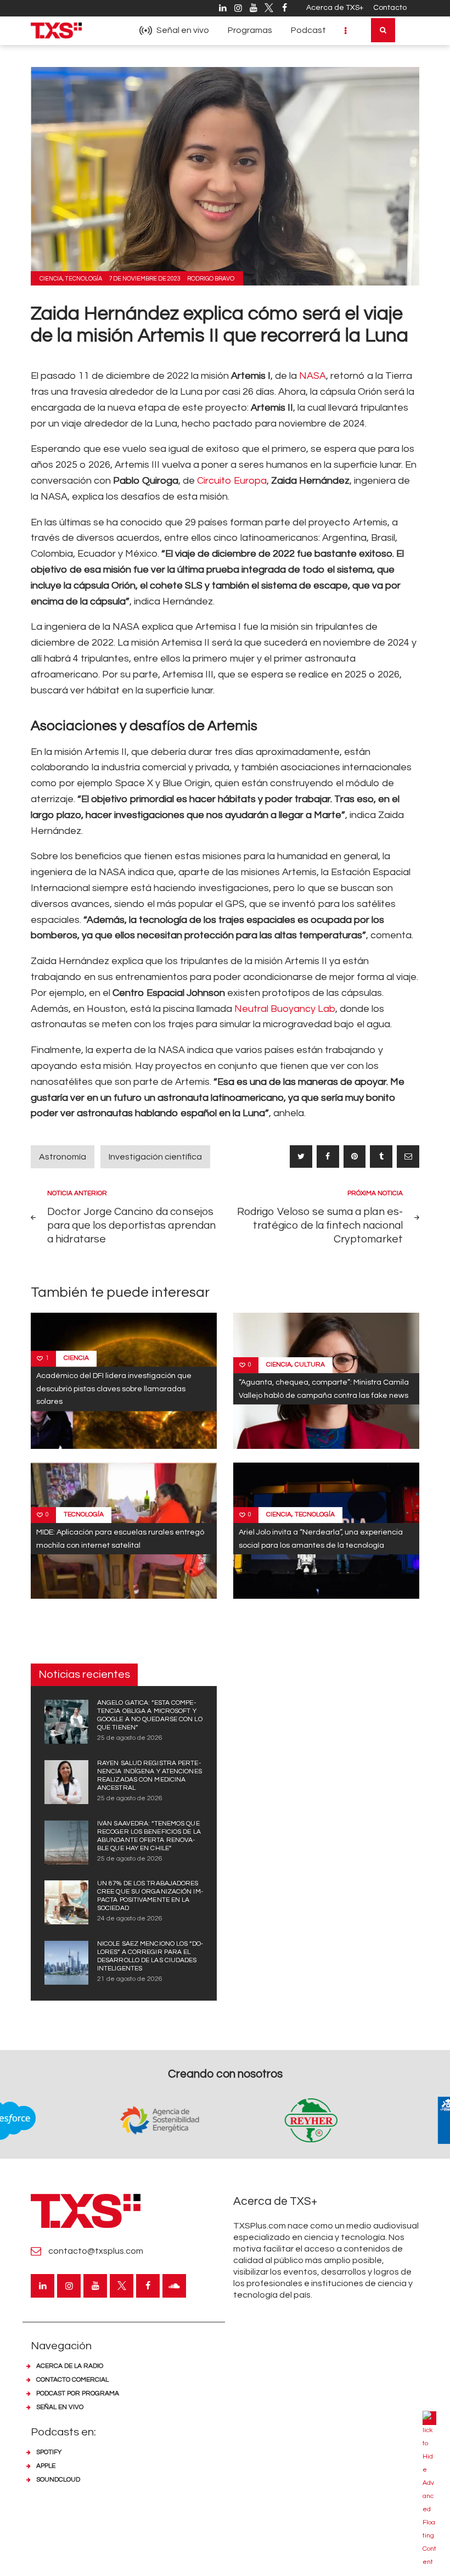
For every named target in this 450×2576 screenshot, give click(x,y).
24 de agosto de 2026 (130, 1919)
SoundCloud (58, 2480)
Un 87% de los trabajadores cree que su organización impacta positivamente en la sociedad (150, 1896)
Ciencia (51, 279)
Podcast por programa (78, 2393)
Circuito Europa (232, 481)
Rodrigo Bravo (211, 279)
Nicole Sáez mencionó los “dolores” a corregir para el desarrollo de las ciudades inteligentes (150, 1956)
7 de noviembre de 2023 (145, 279)
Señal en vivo (60, 2407)
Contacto (390, 8)
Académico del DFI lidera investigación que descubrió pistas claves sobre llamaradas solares (114, 1389)
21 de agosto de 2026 (130, 1979)
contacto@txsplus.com (96, 2251)
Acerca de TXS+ (335, 8)
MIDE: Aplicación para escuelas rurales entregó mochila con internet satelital (120, 1538)
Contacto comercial (72, 2380)
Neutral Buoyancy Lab (285, 1009)
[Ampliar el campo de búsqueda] (383, 30)
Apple (46, 2466)
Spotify (49, 2452)
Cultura (310, 1365)
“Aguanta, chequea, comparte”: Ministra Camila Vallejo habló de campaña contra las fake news (324, 1389)
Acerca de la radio (70, 2366)
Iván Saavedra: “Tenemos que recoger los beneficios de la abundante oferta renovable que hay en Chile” (149, 1836)
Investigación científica (155, 1157)
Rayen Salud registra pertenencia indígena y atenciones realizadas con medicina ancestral (150, 1776)
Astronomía (63, 1157)
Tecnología (83, 279)
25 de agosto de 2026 (130, 1738)
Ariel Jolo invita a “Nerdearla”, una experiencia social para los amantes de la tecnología (321, 1538)
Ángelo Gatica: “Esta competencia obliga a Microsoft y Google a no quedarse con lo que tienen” (150, 1715)
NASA (313, 376)
